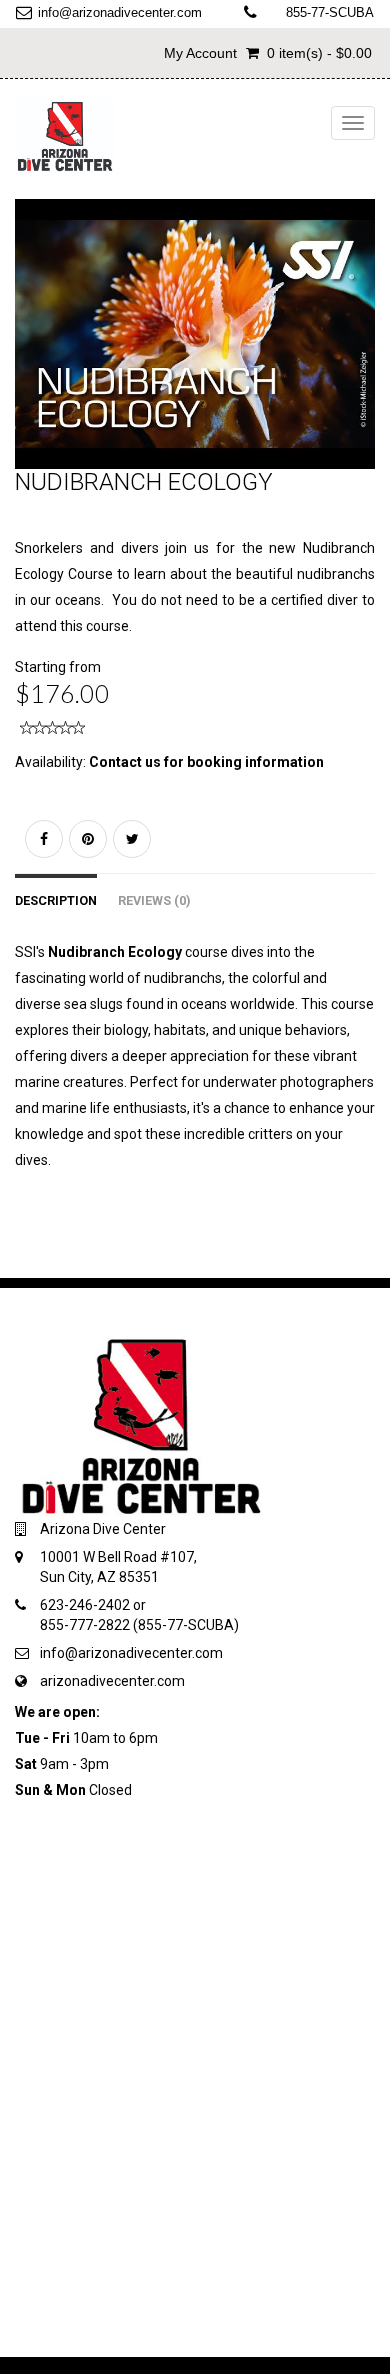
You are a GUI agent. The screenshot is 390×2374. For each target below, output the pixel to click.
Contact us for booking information (206, 762)
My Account (200, 53)
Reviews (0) (154, 900)
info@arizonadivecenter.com (120, 13)
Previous (30, 353)
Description (56, 900)
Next (365, 353)
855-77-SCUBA (330, 13)
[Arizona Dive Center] (64, 135)
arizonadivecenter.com (112, 1681)
